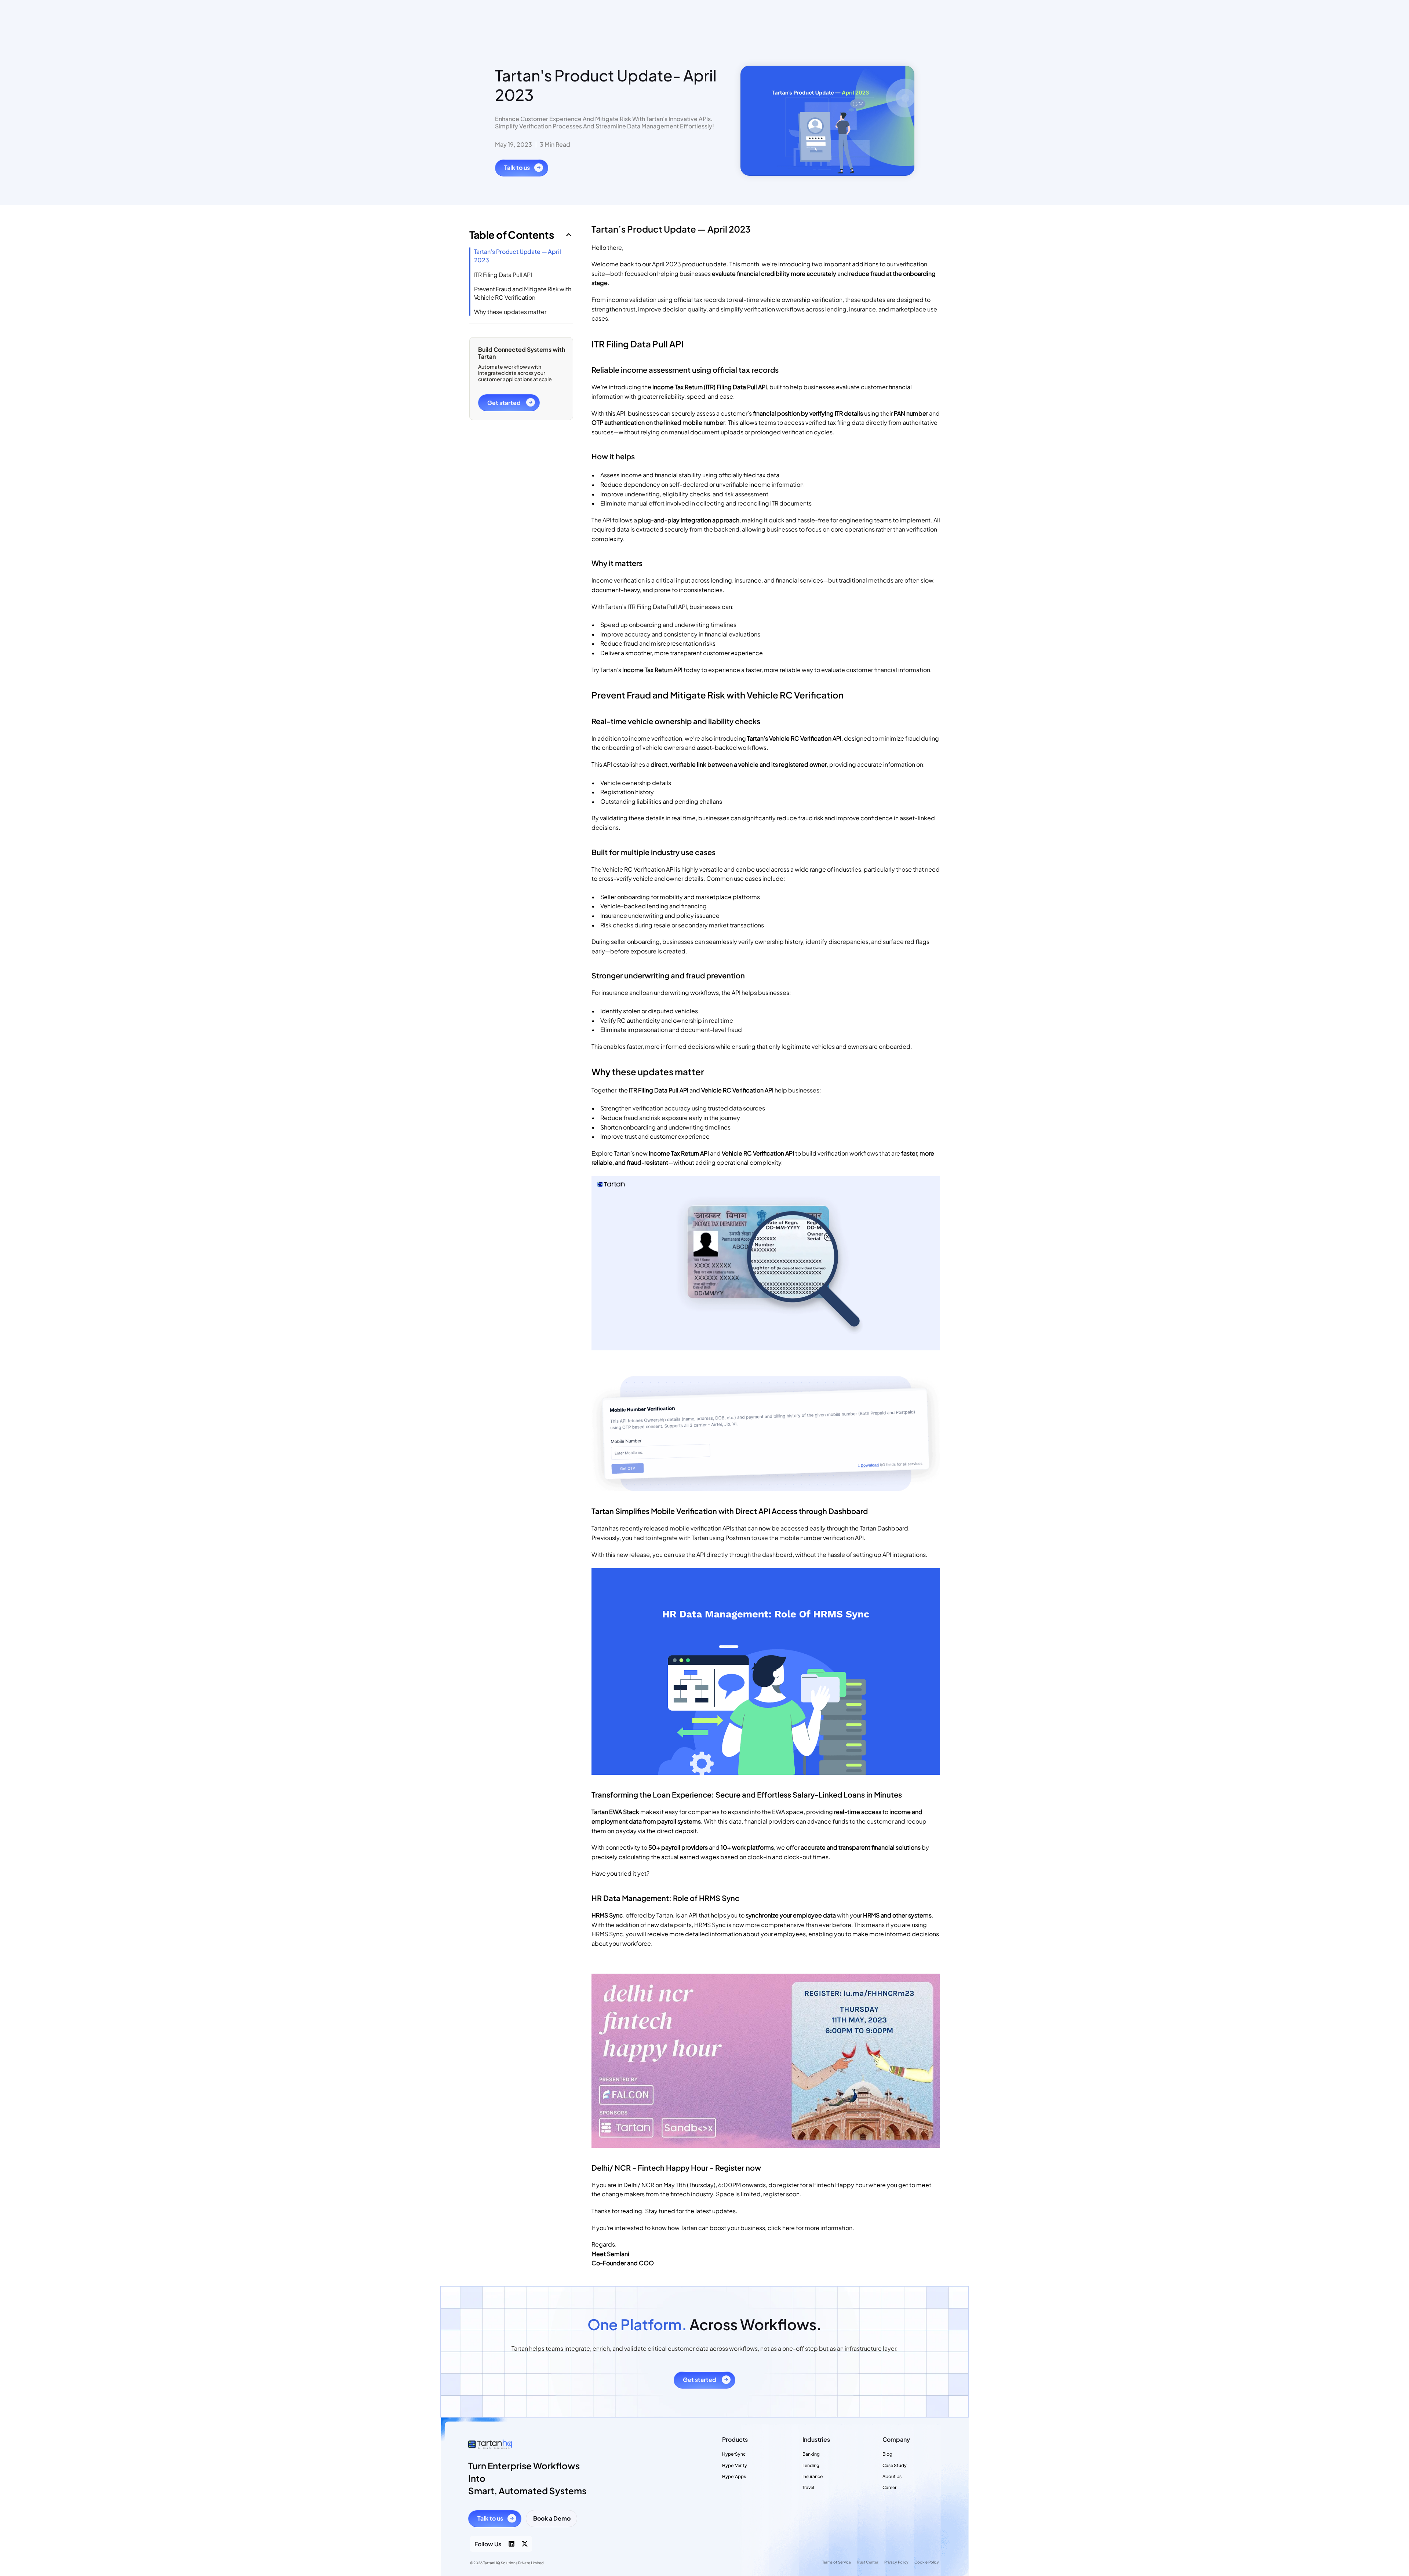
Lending (811, 2465)
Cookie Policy (927, 2562)
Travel (808, 2487)
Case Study (895, 2465)
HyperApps (734, 2476)
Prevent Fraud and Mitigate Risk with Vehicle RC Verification (523, 293)
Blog (887, 2454)
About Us (892, 2476)
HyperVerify (735, 2465)
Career (889, 2487)
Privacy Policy (896, 2562)
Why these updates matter (510, 312)
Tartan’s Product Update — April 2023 (518, 256)
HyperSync (734, 2454)
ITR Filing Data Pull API (503, 275)
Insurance (813, 2476)
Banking (811, 2454)
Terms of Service (837, 2562)
